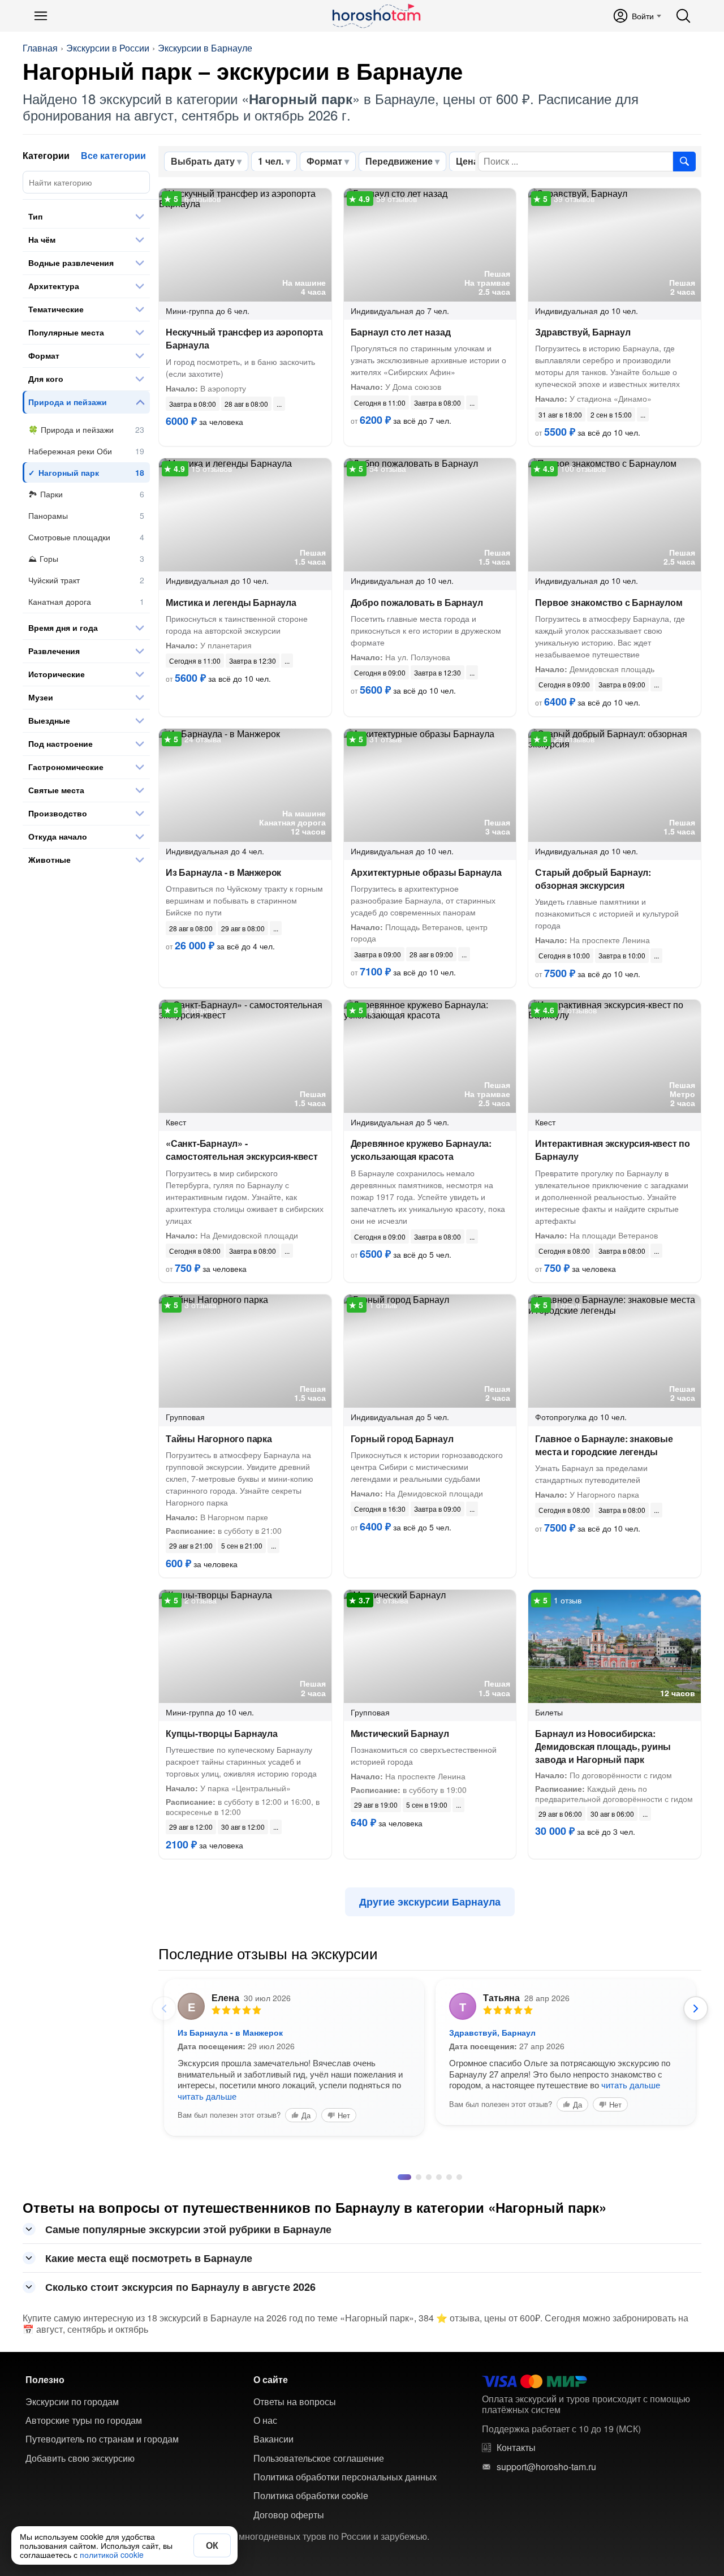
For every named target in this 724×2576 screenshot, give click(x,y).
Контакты (516, 2448)
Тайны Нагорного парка (219, 1438)
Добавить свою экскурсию (80, 2458)
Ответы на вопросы (295, 2402)
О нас (265, 2420)
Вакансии (273, 2439)
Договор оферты (289, 2515)
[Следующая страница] (696, 2009)
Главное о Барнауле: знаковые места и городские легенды (604, 1445)
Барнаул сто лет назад (401, 332)
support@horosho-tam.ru (546, 2467)
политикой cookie (112, 2555)
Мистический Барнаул (400, 1733)
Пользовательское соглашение (319, 2458)
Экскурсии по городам (72, 2402)
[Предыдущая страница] (164, 2009)
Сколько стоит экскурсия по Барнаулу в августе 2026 (180, 2287)
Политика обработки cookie (311, 2496)
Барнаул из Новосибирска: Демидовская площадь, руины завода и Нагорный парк (603, 1746)
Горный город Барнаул (402, 1438)
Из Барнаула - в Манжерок (223, 872)
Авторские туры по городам (84, 2420)
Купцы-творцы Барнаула (222, 1733)
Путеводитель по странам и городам (102, 2439)
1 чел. (271, 161)
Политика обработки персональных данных (345, 2477)
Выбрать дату (203, 161)
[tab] (400, 2177)
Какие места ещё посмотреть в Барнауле (149, 2258)
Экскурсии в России (108, 48)
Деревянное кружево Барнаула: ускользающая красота (421, 1150)
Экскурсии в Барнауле (205, 48)
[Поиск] (683, 16)
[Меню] (41, 16)
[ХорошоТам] (376, 16)
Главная (40, 48)
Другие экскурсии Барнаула (430, 1902)
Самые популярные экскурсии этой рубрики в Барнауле (188, 2229)
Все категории (113, 155)
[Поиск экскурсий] (684, 161)
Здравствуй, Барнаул (583, 332)
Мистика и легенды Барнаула (231, 602)
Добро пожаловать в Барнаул (417, 602)
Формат (324, 161)
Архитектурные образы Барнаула (426, 872)
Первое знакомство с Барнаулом (609, 602)
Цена (467, 161)
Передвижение (399, 161)
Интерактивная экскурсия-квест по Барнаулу (613, 1150)
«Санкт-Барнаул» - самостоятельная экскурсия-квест (242, 1150)
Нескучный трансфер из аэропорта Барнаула (244, 338)
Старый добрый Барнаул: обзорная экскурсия (593, 879)
